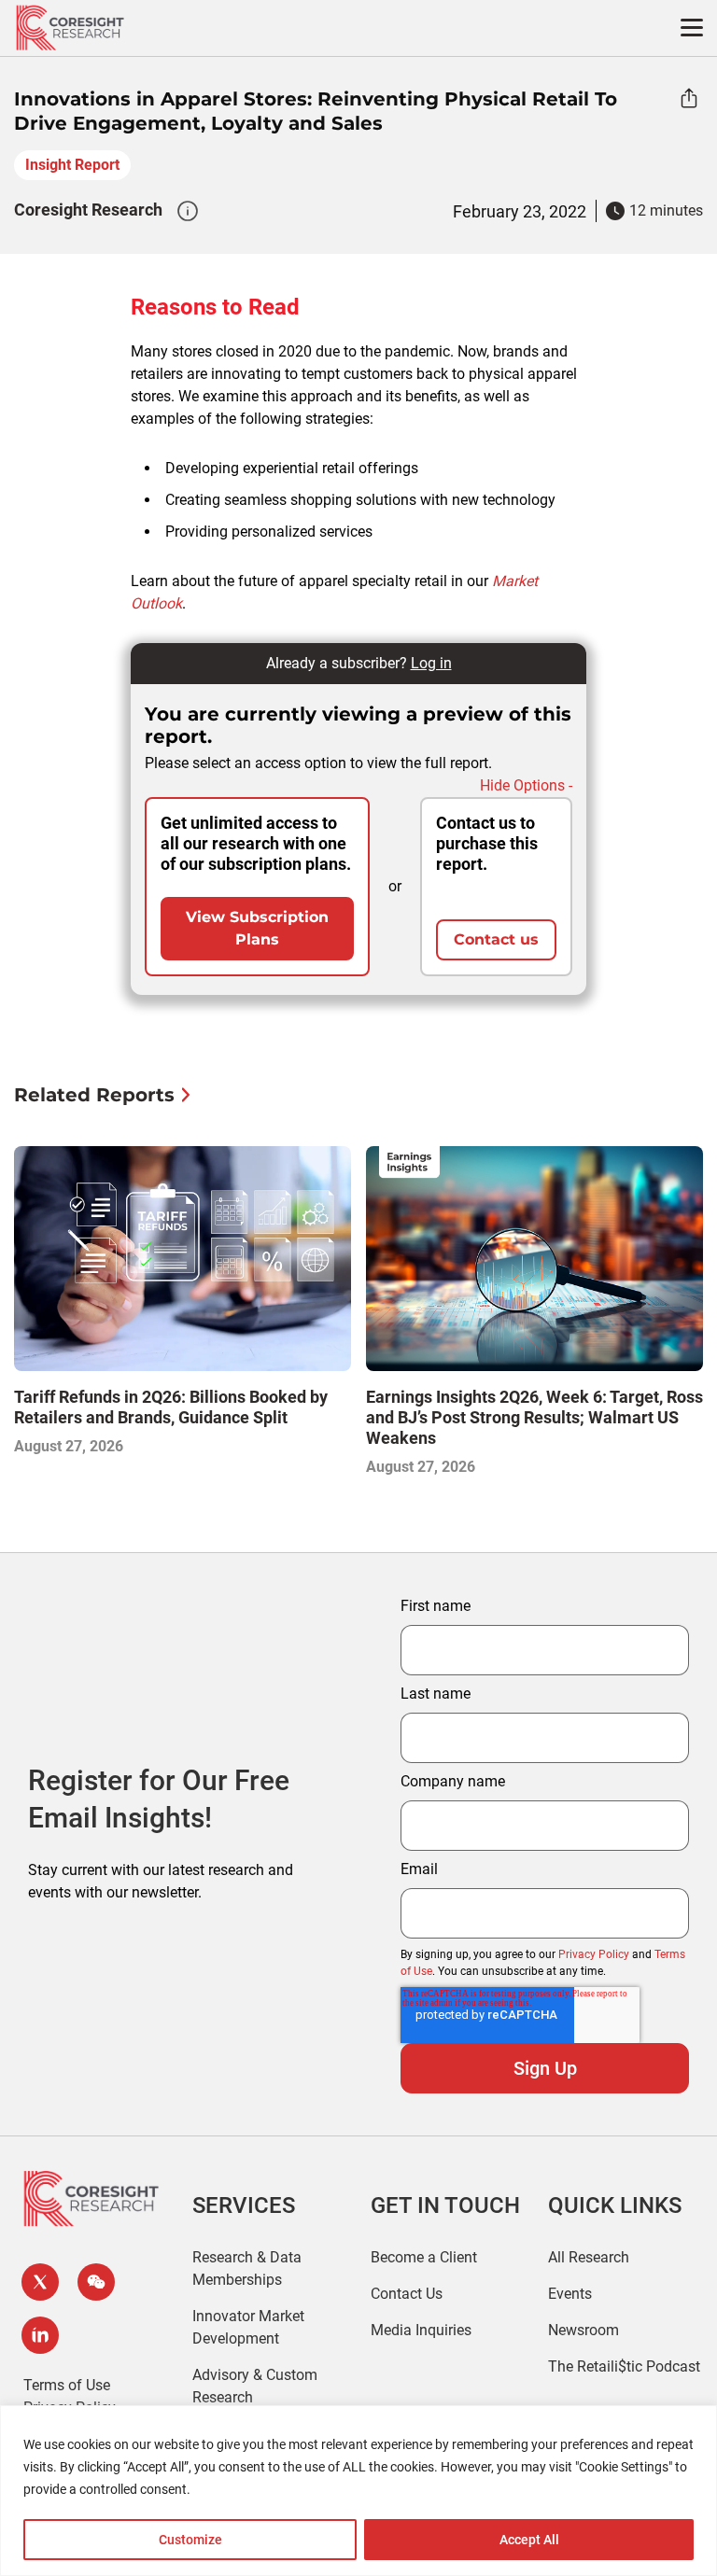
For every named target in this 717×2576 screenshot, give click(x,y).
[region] (358, 2491)
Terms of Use (67, 2385)
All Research (589, 2257)
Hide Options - (526, 785)
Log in (431, 663)
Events (570, 2294)
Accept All (529, 2540)
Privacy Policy (594, 1954)
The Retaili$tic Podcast (624, 2366)
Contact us (496, 939)
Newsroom (583, 2330)
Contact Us (407, 2294)
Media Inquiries (421, 2330)
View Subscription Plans (257, 928)
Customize (190, 2540)
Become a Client (424, 2257)
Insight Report (72, 165)
